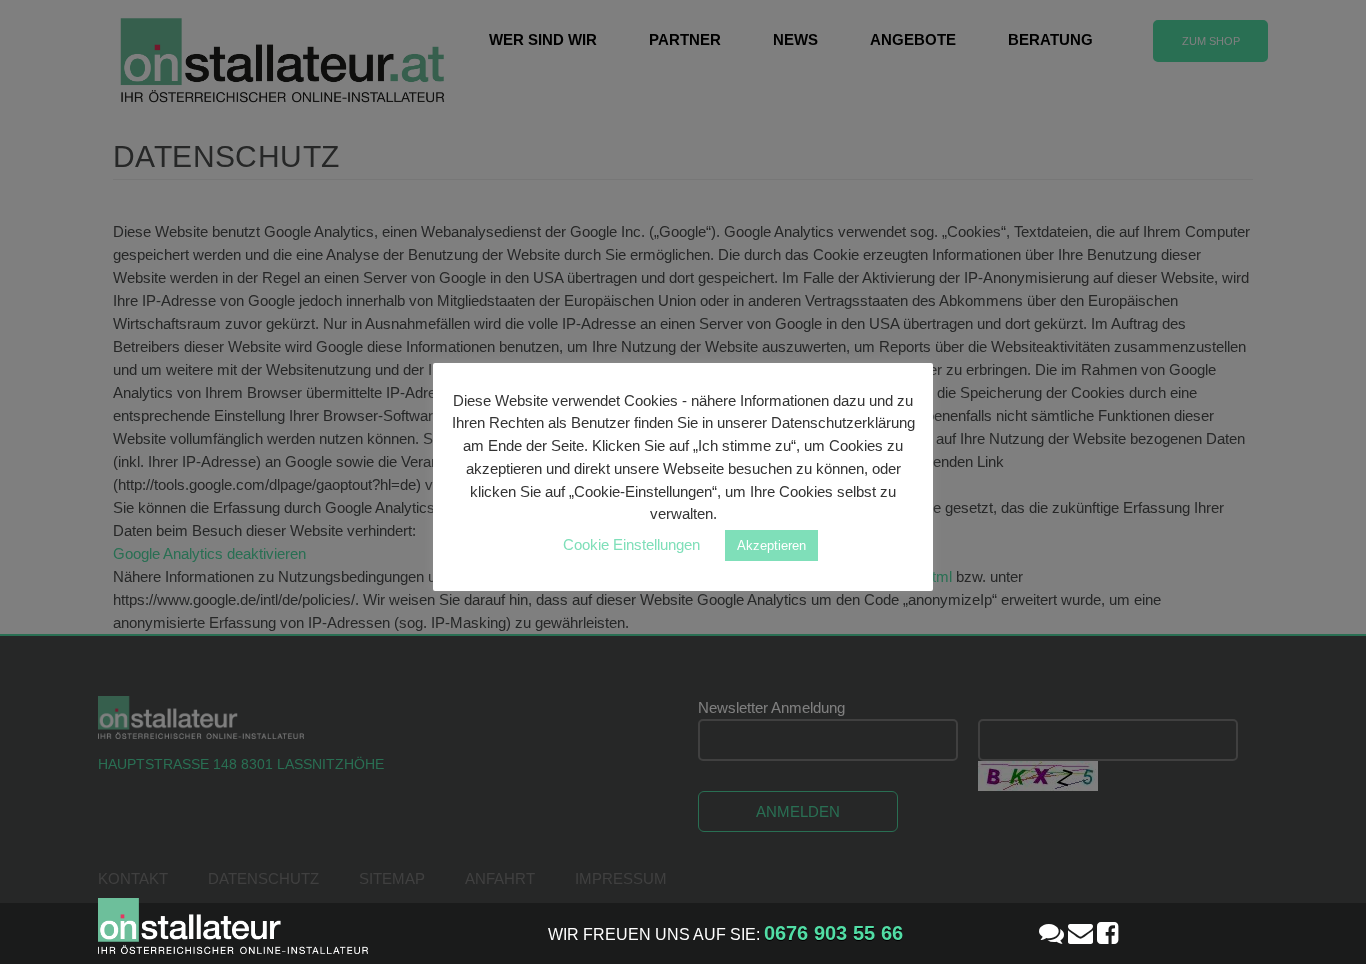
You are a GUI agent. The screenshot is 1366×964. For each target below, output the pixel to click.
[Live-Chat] (1051, 933)
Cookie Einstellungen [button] (631, 544)
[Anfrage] (1080, 933)
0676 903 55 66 (833, 933)
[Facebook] (1107, 933)
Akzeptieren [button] (771, 545)
